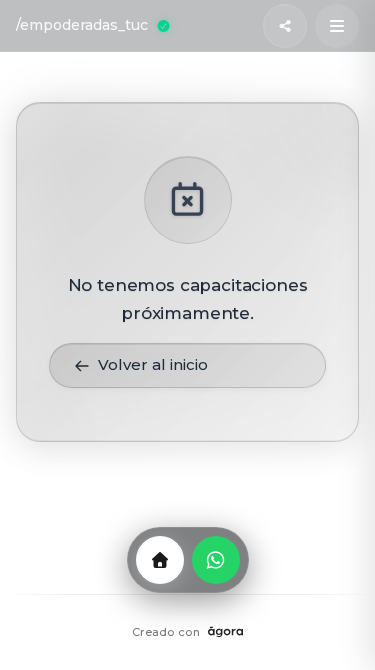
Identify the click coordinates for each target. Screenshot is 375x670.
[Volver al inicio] (160, 560)
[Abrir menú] (337, 26)
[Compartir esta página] (285, 26)
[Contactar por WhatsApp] (216, 560)
